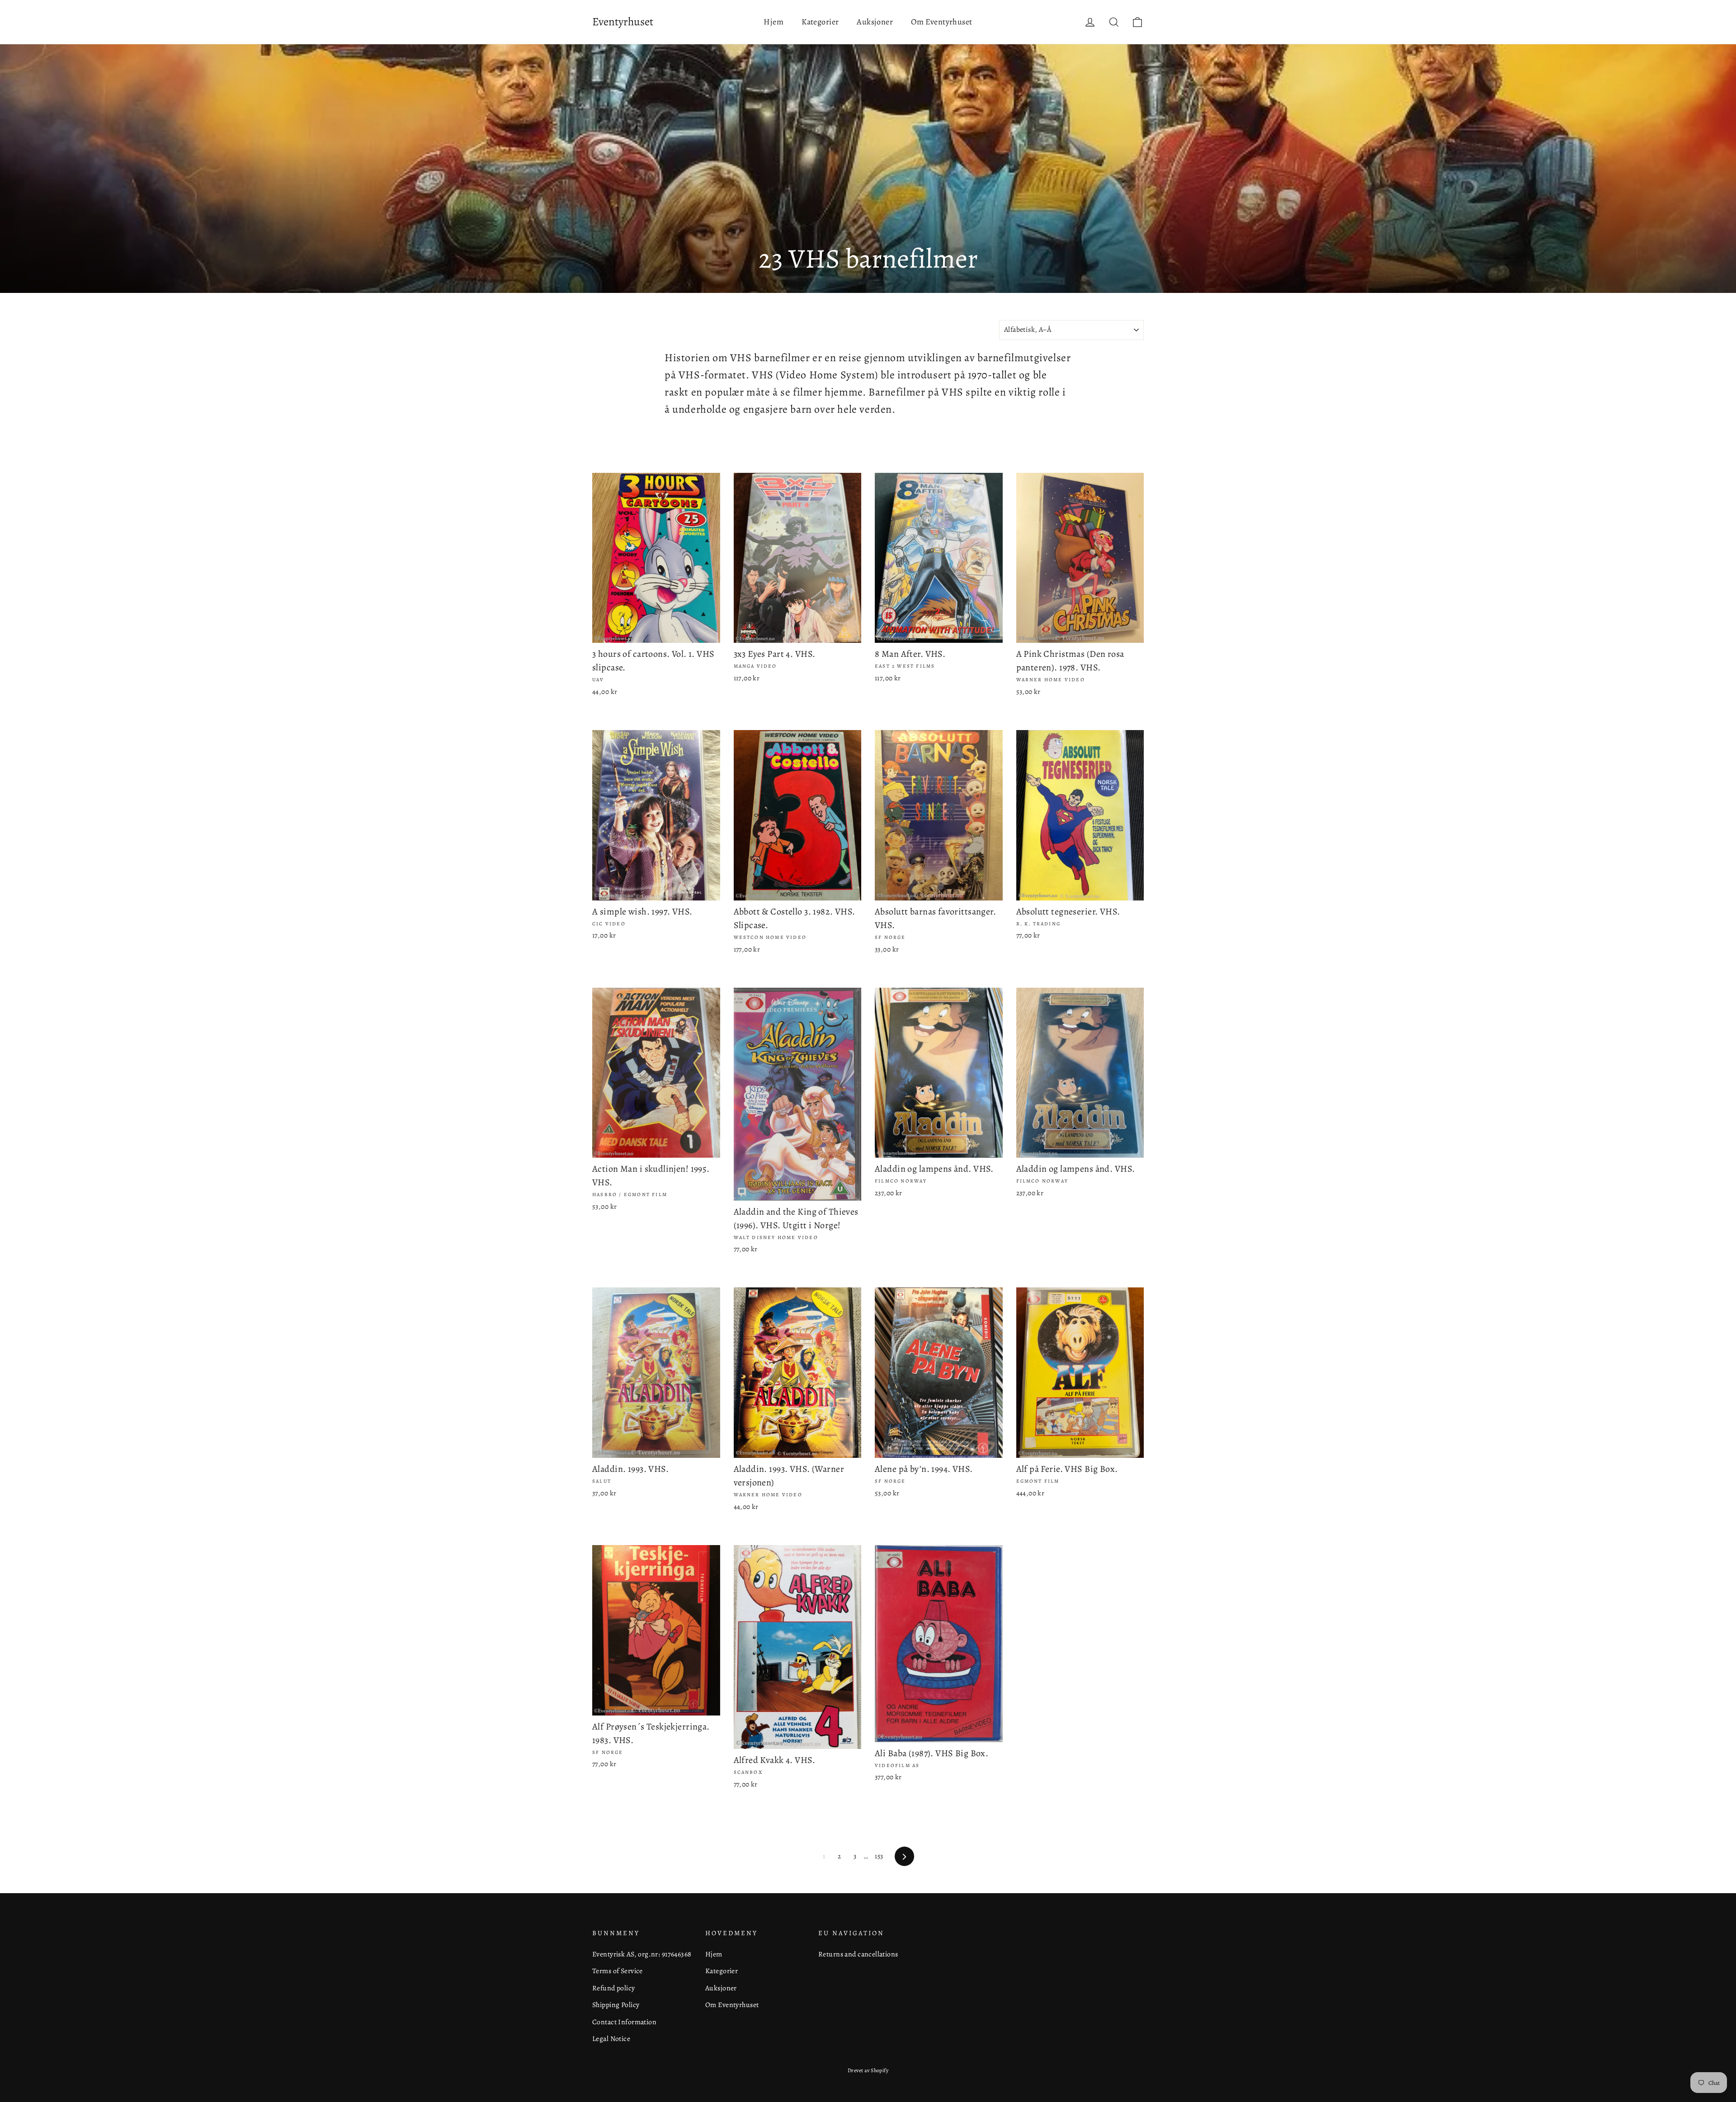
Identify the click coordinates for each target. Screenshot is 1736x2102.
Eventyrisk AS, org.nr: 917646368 (642, 1954)
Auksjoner (875, 22)
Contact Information (624, 2022)
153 (879, 1856)
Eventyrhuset (623, 22)
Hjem (774, 22)
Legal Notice (611, 2038)
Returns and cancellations (858, 1954)
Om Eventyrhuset (941, 22)
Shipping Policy (616, 2005)
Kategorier (820, 22)
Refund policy (614, 1988)
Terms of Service (618, 1971)
